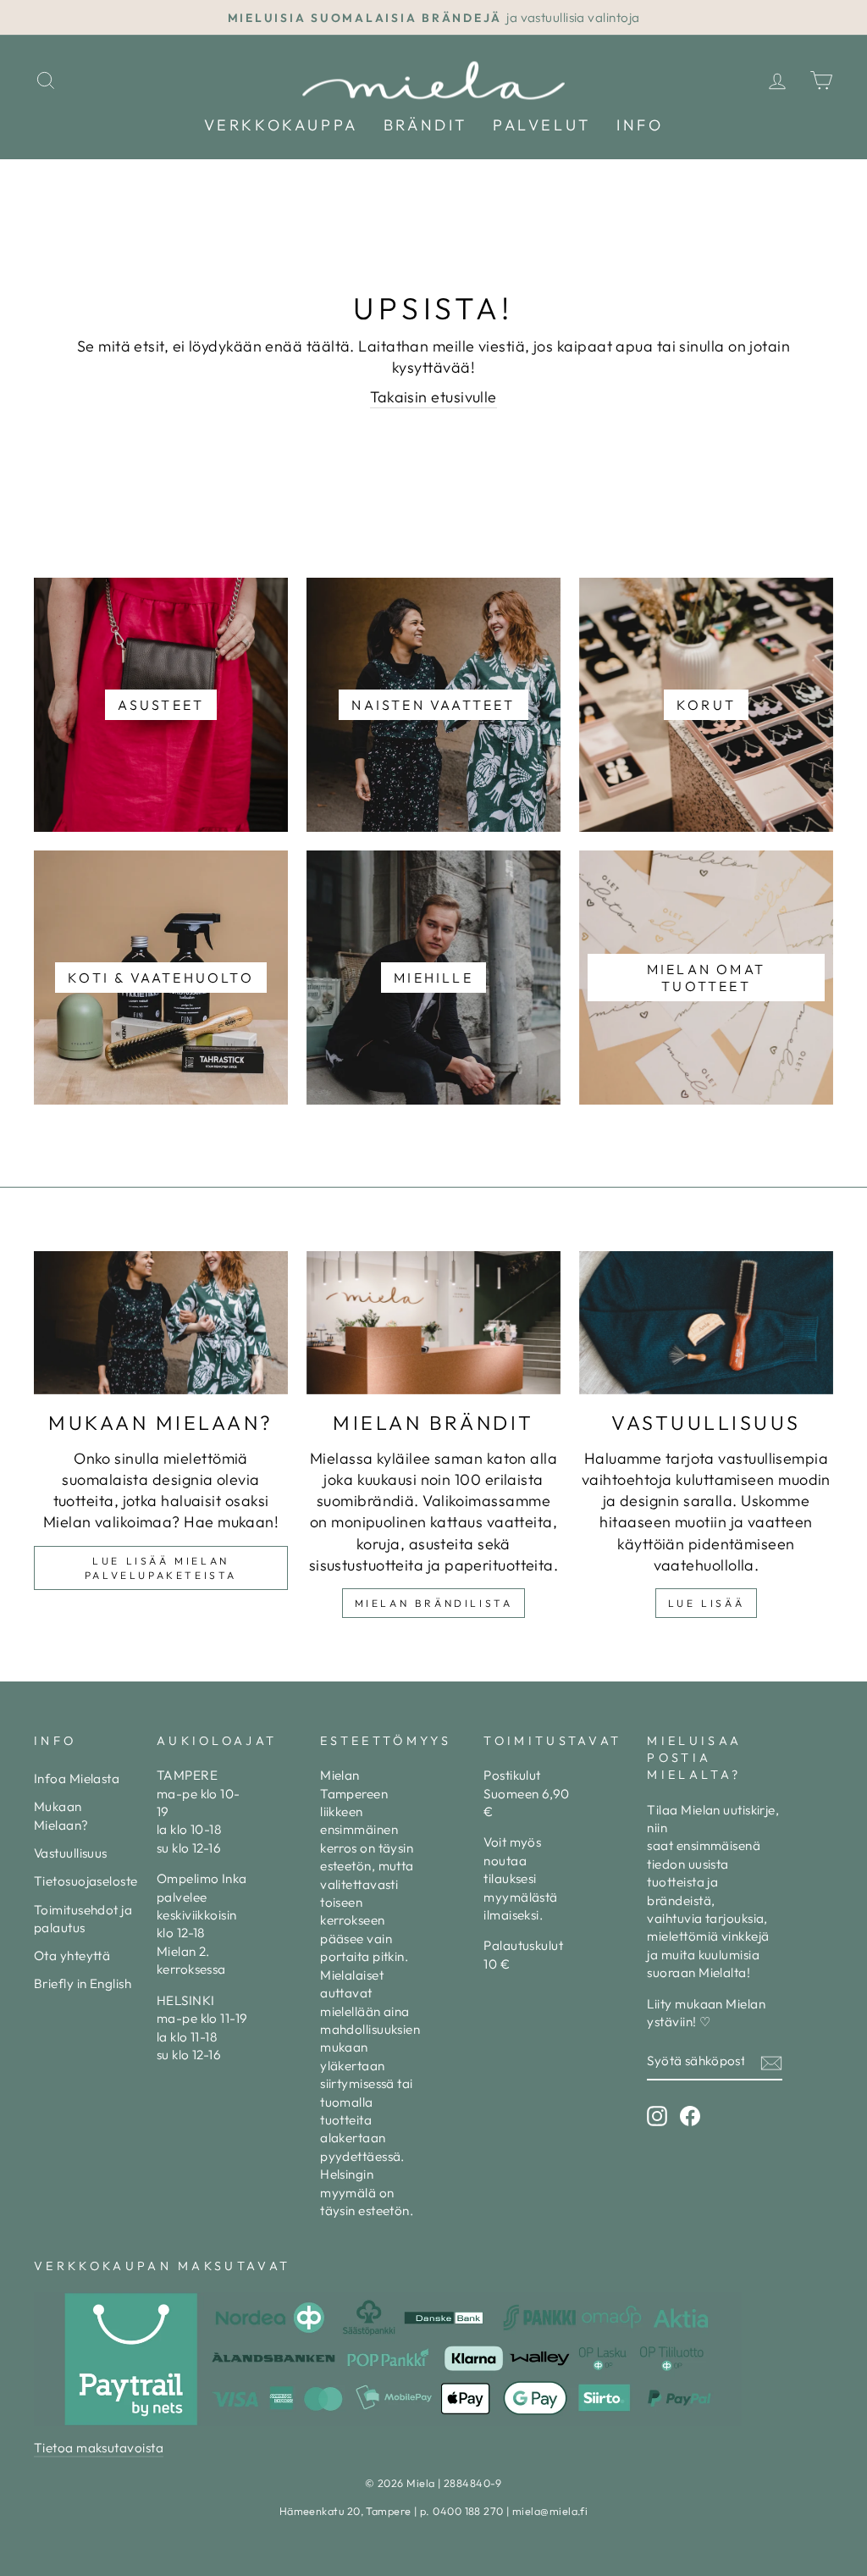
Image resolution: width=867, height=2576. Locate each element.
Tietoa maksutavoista (99, 2448)
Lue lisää (706, 1603)
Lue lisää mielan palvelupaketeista (161, 1568)
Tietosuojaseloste (86, 1881)
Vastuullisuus (71, 1853)
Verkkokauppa (281, 125)
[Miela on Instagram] (657, 2116)
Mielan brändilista (434, 1603)
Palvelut (542, 125)
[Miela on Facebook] (690, 2116)
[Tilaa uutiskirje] (771, 2062)
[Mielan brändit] (433, 1323)
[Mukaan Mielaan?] (161, 1323)
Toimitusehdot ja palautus (83, 1919)
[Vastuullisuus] (706, 1323)
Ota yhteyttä (72, 1956)
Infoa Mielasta (77, 1778)
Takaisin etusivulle (433, 397)
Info (640, 125)
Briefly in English (83, 1983)
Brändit (425, 125)
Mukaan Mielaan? (61, 1815)
